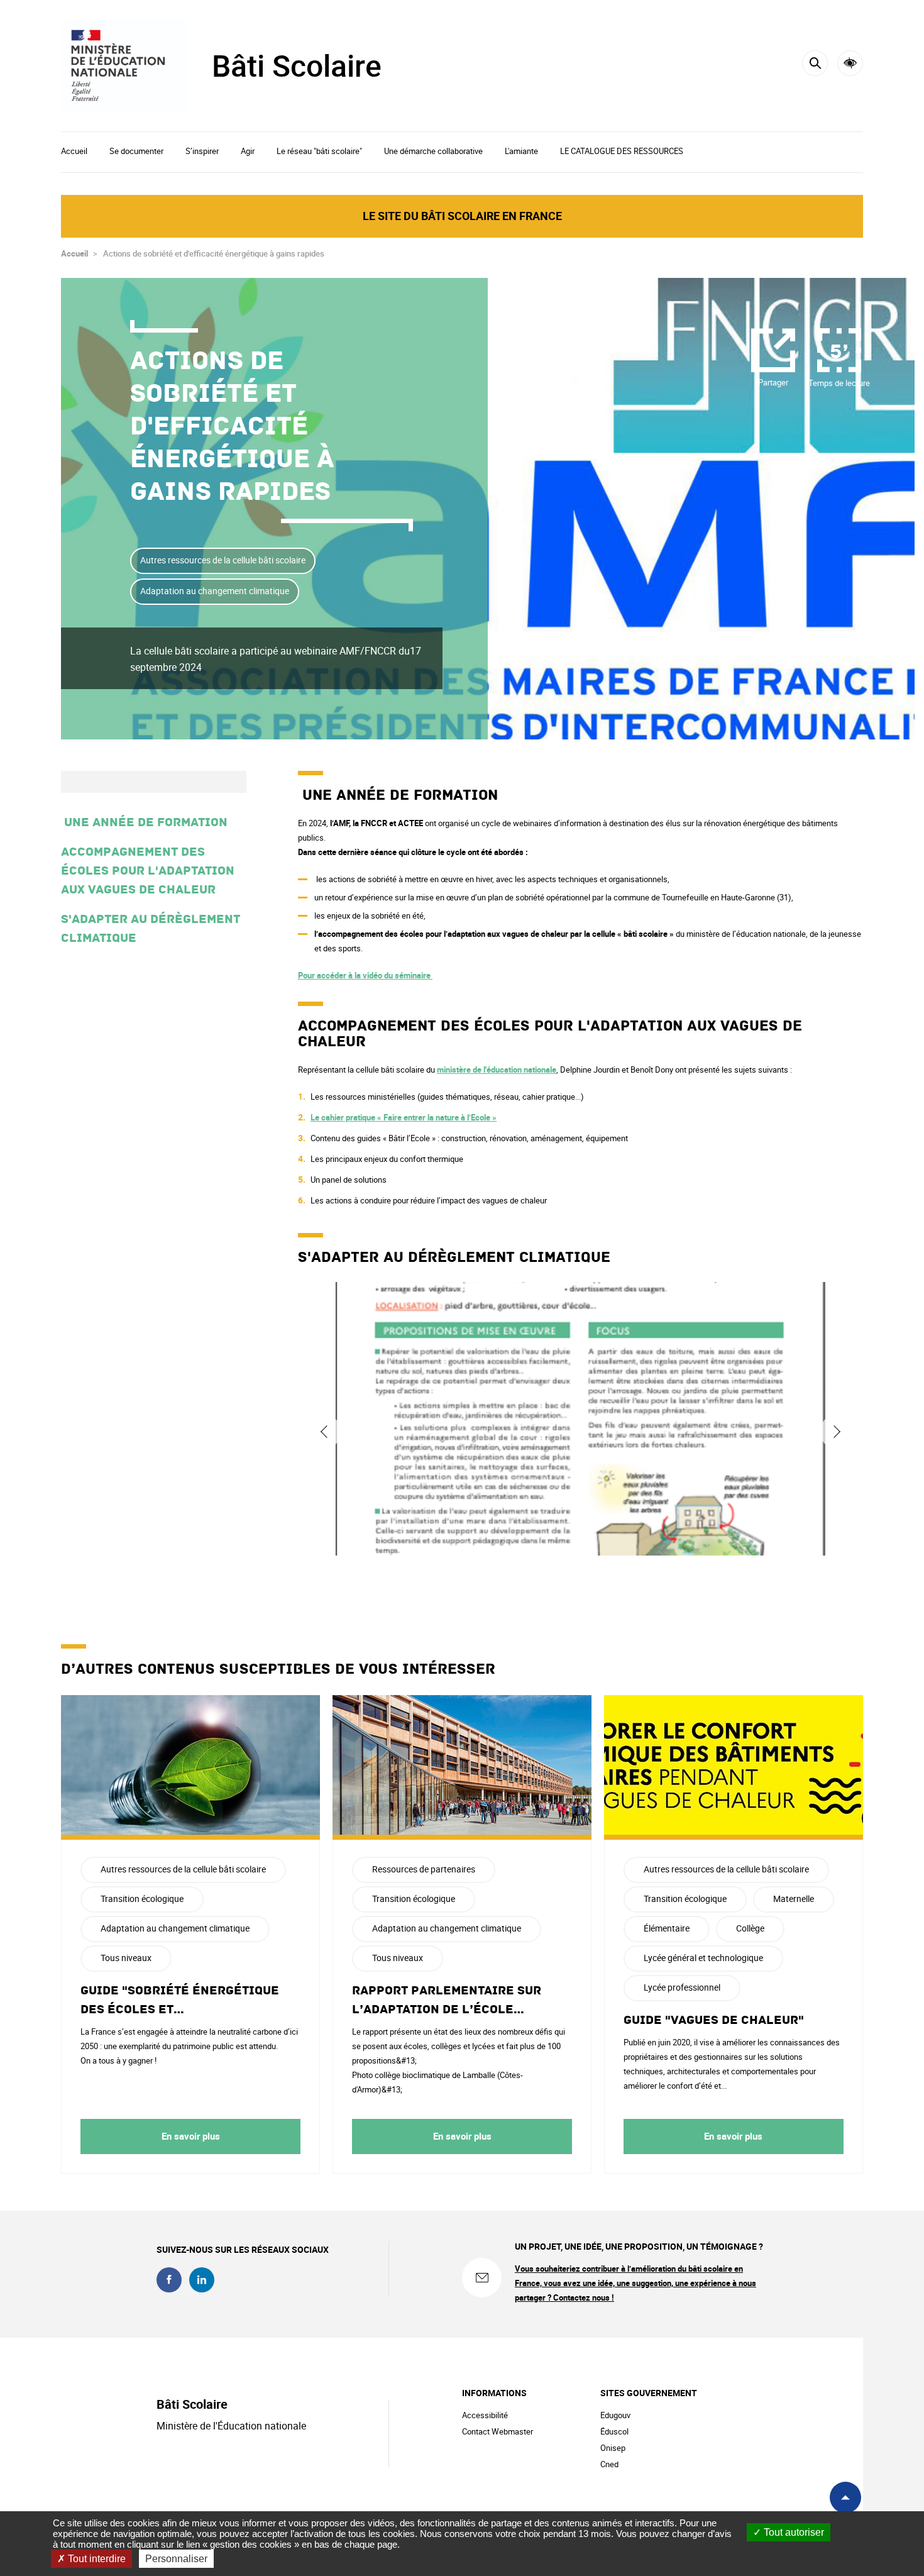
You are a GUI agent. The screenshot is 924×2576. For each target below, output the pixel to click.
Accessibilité (850, 63)
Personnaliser (176, 2559)
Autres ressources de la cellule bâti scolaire (223, 560)
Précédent (324, 1432)
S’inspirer (202, 151)
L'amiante (521, 151)
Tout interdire (96, 2559)
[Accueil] (124, 65)
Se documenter (136, 151)
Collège (750, 1928)
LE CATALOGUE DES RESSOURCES (622, 151)
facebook (169, 2280)
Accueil (74, 151)
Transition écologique (142, 1899)
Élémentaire (667, 1928)
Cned (609, 2464)
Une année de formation (146, 822)
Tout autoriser (793, 2532)
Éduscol (614, 2431)
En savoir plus (191, 2136)
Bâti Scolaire (297, 65)
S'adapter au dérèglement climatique (151, 929)
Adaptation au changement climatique (215, 591)
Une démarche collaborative (433, 151)
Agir (248, 151)
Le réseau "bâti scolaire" (319, 151)
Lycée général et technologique (703, 1958)
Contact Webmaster (498, 2431)
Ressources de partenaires (424, 1869)
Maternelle (794, 1899)
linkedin (202, 2280)
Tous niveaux (126, 1958)
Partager (773, 382)
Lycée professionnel (682, 1987)
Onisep (613, 2448)
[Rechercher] (815, 63)
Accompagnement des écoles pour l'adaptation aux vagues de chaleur (148, 871)
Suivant (837, 1432)
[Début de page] (845, 2497)
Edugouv (615, 2415)
